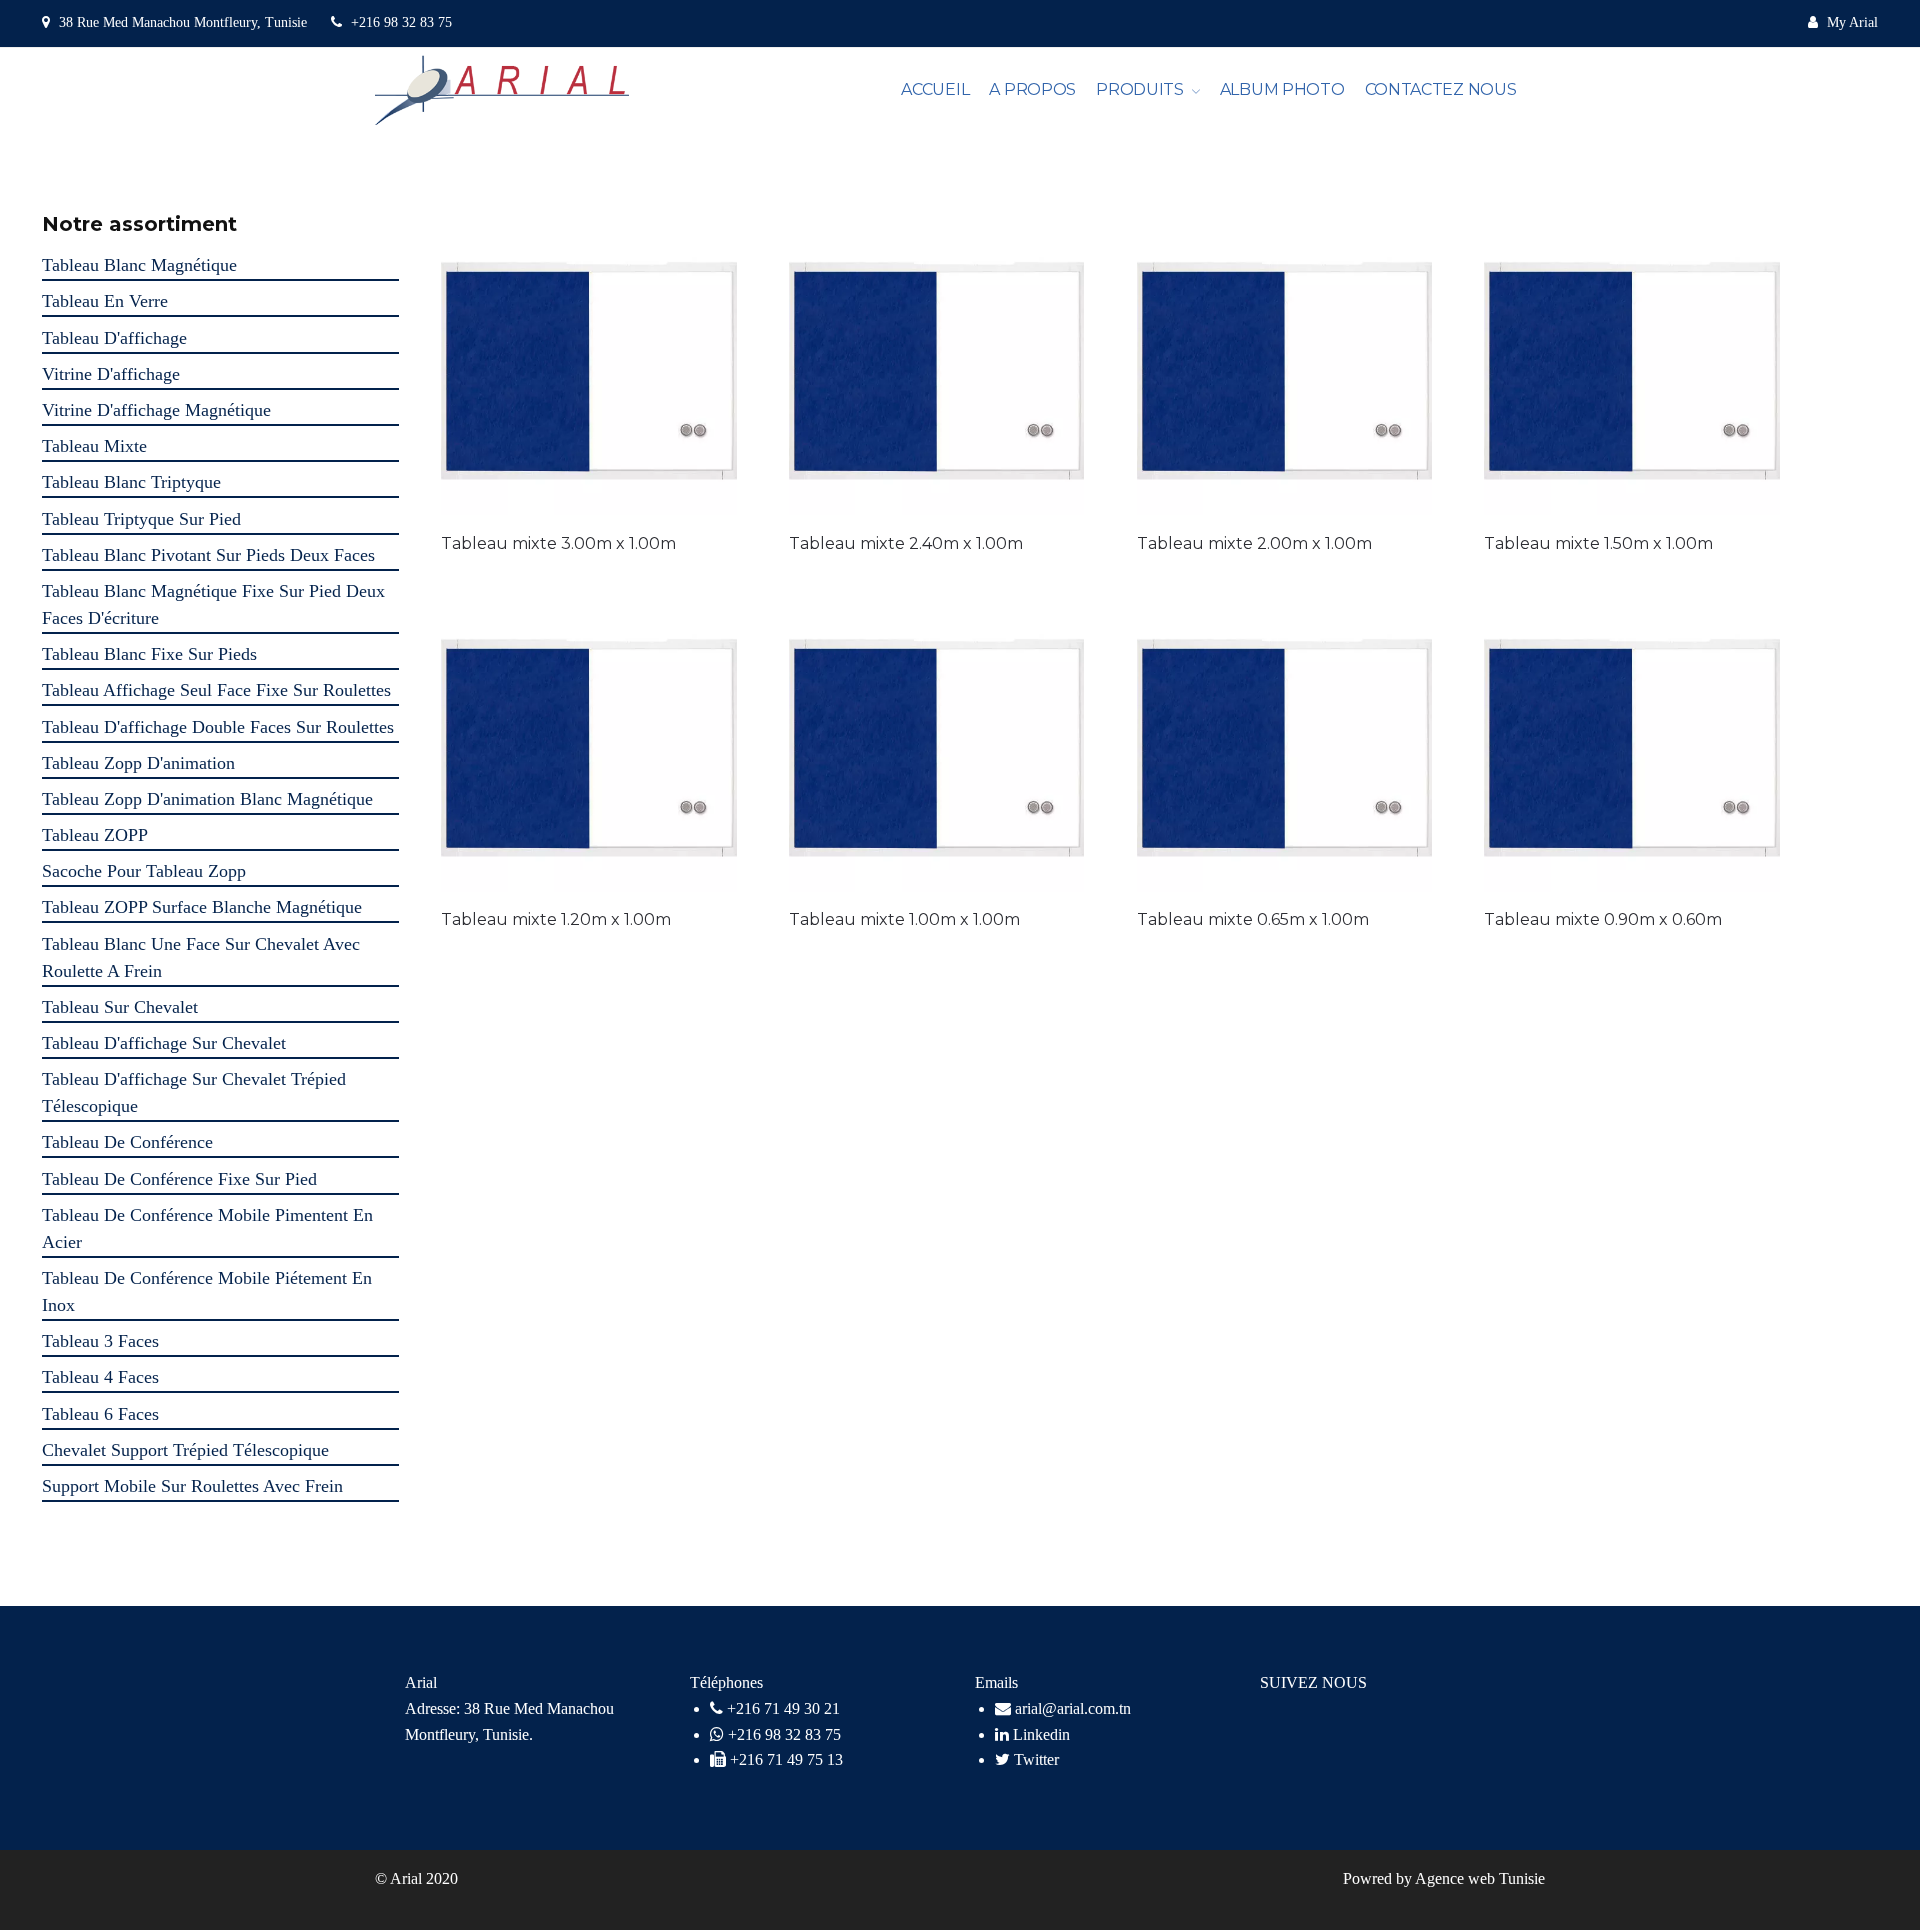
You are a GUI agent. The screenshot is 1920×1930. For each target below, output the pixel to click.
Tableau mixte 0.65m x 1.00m (1253, 919)
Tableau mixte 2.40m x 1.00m (906, 543)
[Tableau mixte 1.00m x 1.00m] (937, 744)
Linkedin (1039, 1734)
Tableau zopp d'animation (138, 763)
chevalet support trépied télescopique (185, 1450)
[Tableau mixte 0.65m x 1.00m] (1285, 744)
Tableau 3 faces (100, 1341)
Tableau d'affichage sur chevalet (164, 1043)
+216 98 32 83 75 (399, 22)
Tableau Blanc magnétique (139, 265)
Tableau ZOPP (95, 835)
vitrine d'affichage (111, 374)
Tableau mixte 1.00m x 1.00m (904, 919)
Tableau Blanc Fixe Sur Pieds (149, 654)
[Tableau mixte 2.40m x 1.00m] (937, 367)
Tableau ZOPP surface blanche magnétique (202, 907)
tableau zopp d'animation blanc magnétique (207, 799)
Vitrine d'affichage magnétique (156, 410)
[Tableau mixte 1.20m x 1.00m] (589, 744)
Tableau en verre (105, 301)
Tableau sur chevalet (120, 1007)
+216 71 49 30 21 (783, 1708)
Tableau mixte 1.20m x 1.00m (556, 919)
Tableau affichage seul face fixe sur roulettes (216, 690)
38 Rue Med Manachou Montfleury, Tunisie (183, 22)
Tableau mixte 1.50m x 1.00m (1598, 543)
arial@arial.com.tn (1071, 1708)
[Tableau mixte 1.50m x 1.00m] (1632, 367)
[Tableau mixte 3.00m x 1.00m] (589, 367)
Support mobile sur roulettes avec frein (192, 1486)
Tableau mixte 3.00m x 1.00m (558, 543)
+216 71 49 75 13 (786, 1759)
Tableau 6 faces (100, 1414)
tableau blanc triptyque (131, 482)
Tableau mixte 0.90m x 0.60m (1603, 919)
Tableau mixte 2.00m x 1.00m (1254, 543)
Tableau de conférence (127, 1142)
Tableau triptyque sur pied (141, 519)
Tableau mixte (94, 446)
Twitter (1034, 1759)
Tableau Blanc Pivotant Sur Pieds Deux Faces (208, 555)
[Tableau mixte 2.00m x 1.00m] (1285, 367)
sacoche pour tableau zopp (144, 871)
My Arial (1850, 22)
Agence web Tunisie (1480, 1878)
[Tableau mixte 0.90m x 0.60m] (1632, 744)
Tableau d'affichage (114, 338)
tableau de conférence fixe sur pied (179, 1179)
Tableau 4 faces (100, 1377)
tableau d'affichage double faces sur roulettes (218, 727)
